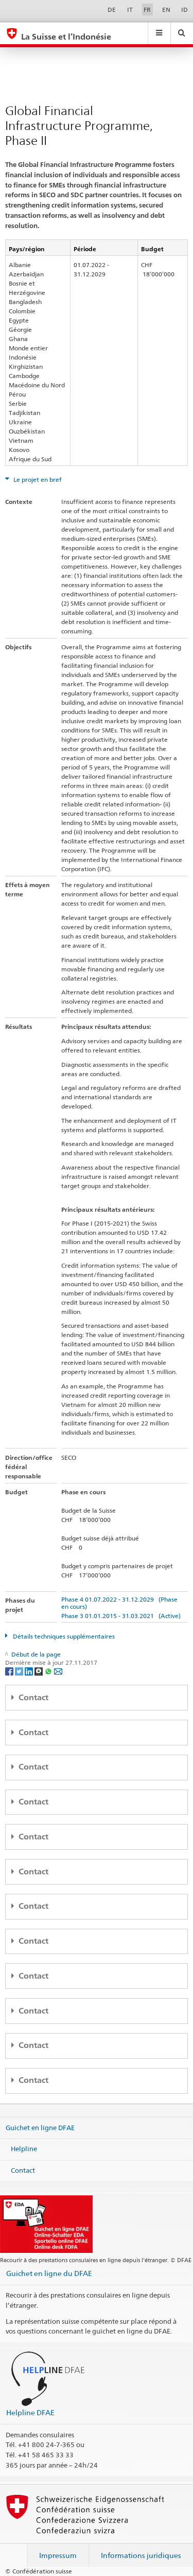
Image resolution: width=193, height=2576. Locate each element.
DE (112, 10)
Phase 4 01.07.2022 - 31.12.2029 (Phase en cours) (119, 1603)
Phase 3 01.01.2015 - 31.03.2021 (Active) (121, 1616)
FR (147, 10)
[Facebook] (10, 1671)
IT (130, 10)
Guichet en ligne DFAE (40, 2127)
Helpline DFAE (30, 2412)
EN (166, 10)
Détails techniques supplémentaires (63, 1636)
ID (185, 10)
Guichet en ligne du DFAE (49, 2273)
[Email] (58, 1671)
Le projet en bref (37, 480)
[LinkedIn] (30, 1671)
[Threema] (39, 1671)
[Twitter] (20, 1671)
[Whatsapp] (49, 1671)
